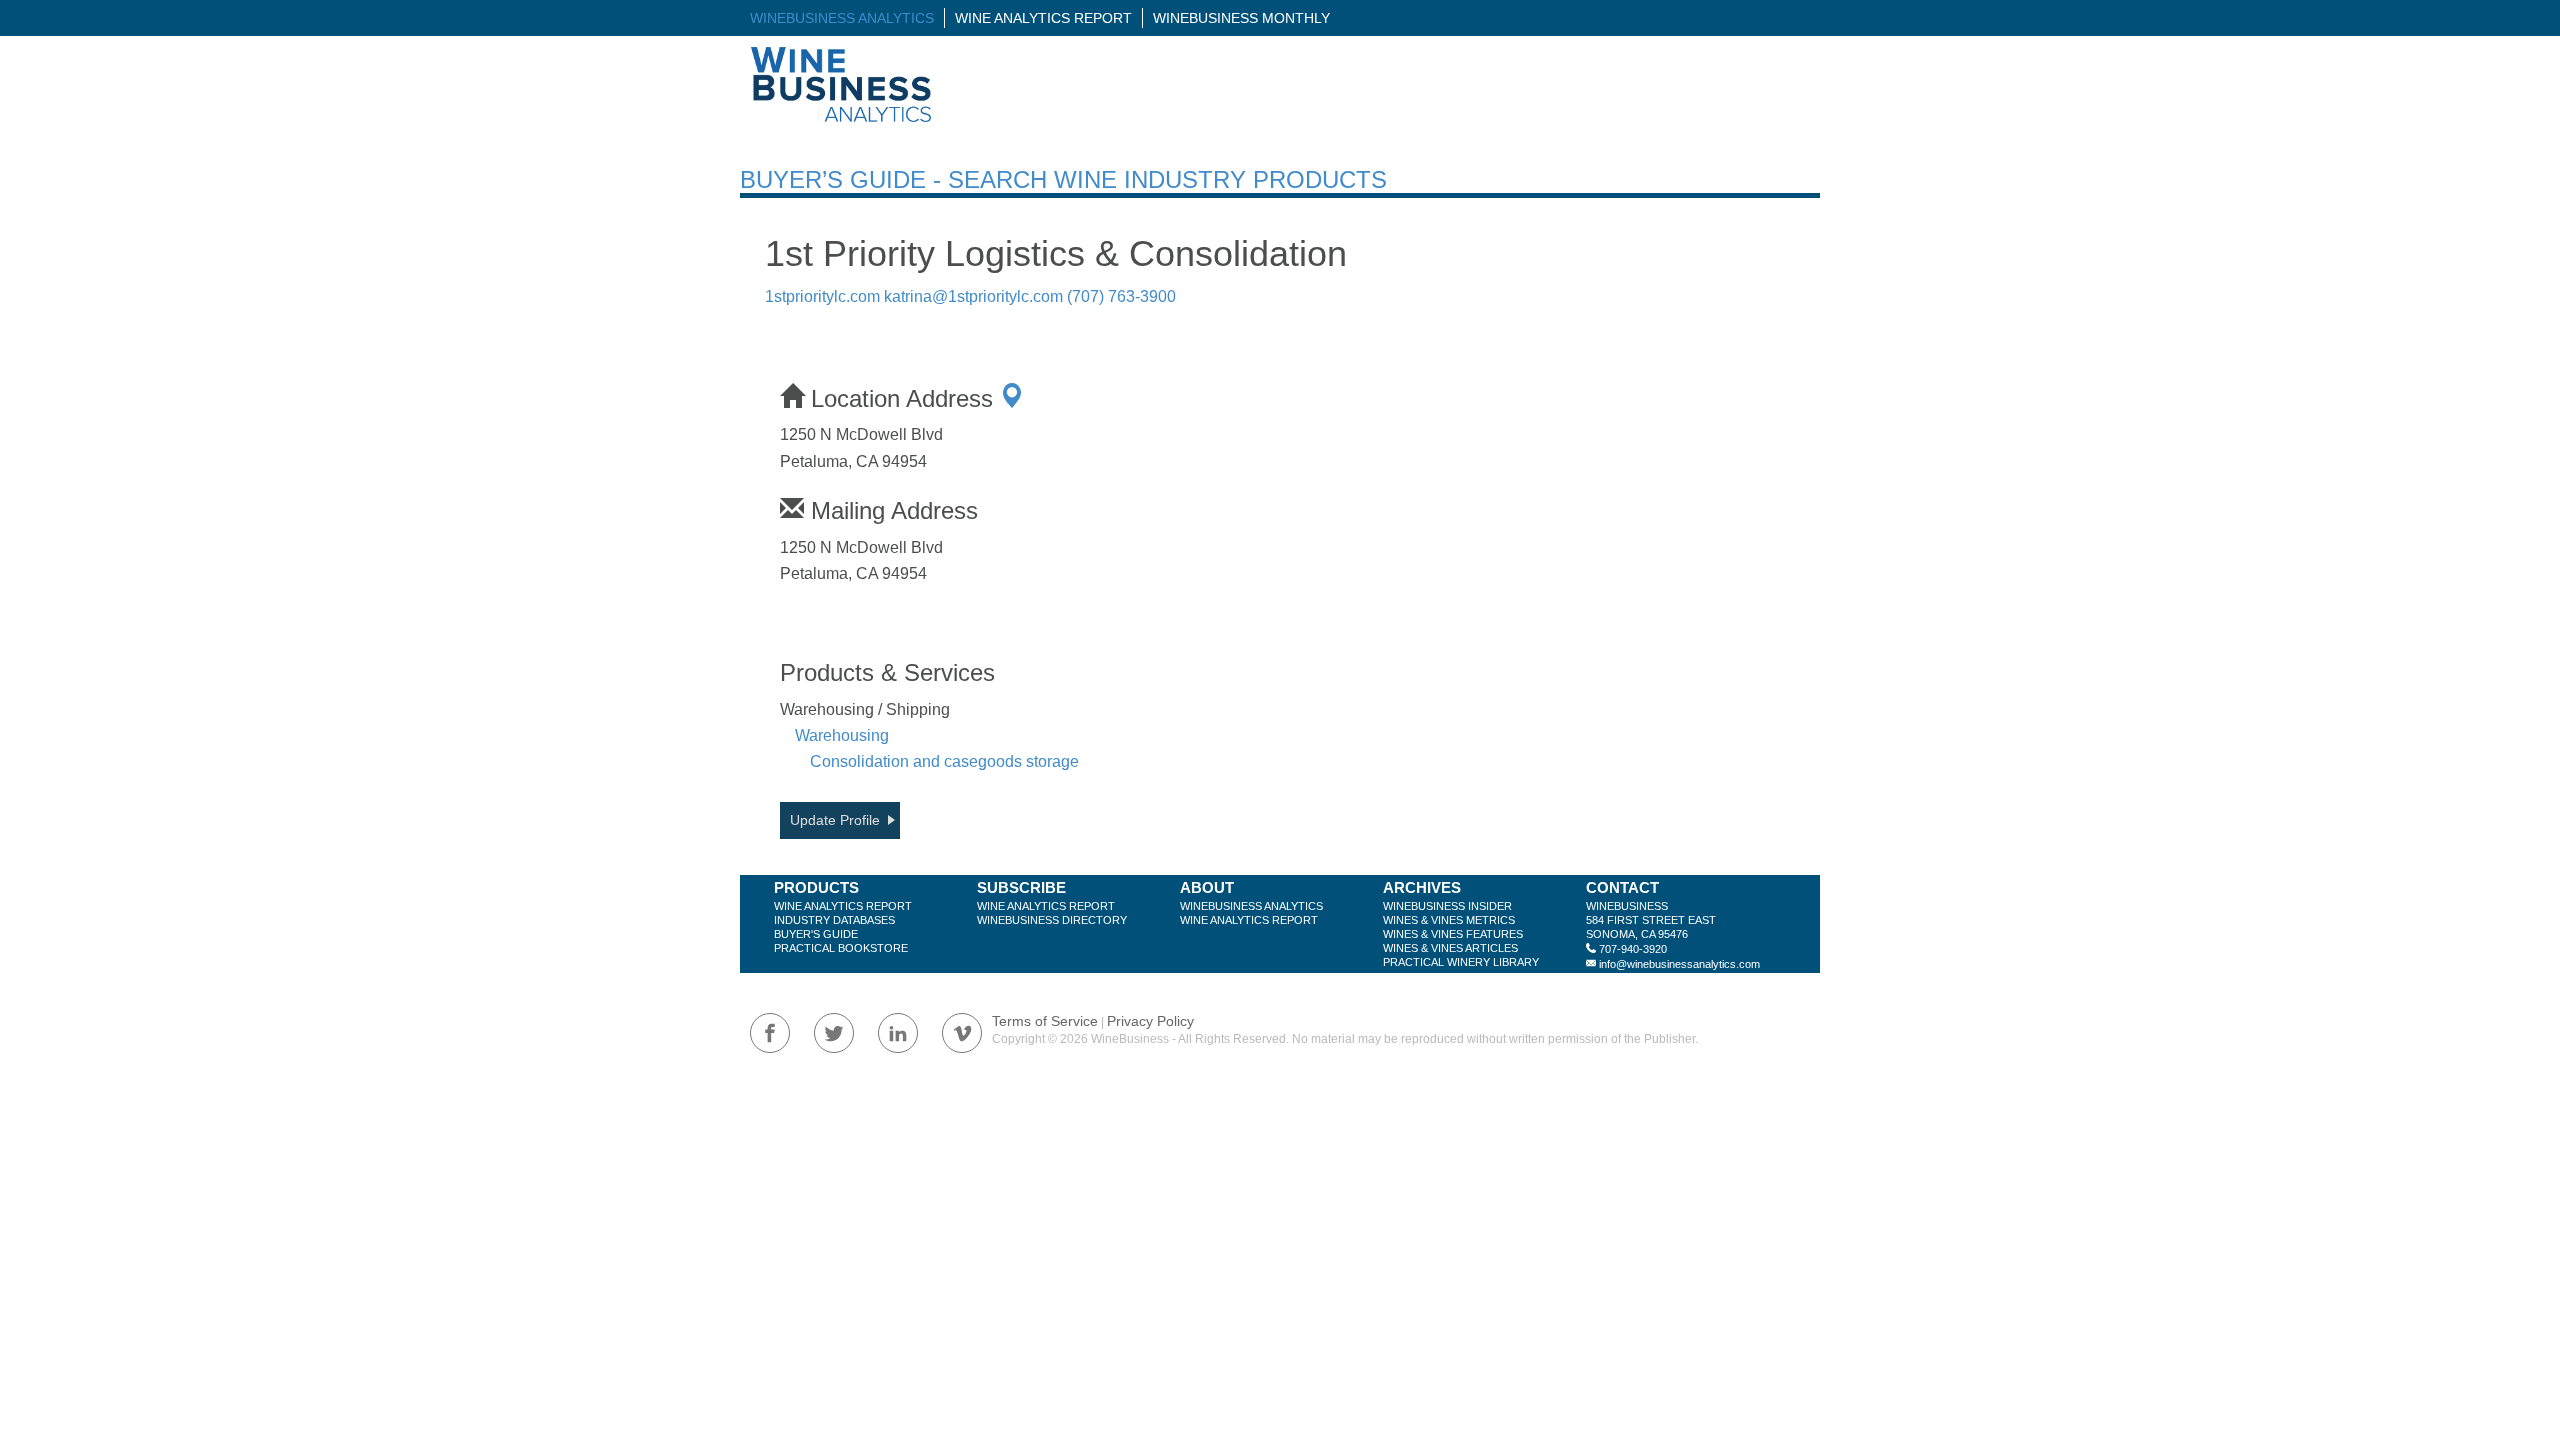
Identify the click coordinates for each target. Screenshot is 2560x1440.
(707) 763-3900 (1121, 296)
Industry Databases (834, 920)
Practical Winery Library (1461, 962)
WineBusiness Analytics (842, 18)
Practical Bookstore (841, 948)
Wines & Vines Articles (1450, 948)
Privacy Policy (1150, 1021)
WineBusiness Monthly (1241, 18)
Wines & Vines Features (1453, 934)
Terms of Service (1045, 1021)
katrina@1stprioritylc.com (973, 296)
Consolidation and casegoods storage (944, 761)
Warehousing (842, 735)
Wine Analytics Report (1043, 18)
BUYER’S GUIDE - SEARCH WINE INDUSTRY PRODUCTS (1063, 179)
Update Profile (835, 820)
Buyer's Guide (816, 934)
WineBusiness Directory (1052, 920)
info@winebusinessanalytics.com (1679, 964)
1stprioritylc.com (822, 296)
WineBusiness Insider (1447, 906)
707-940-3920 (1633, 949)
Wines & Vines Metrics (1449, 920)
